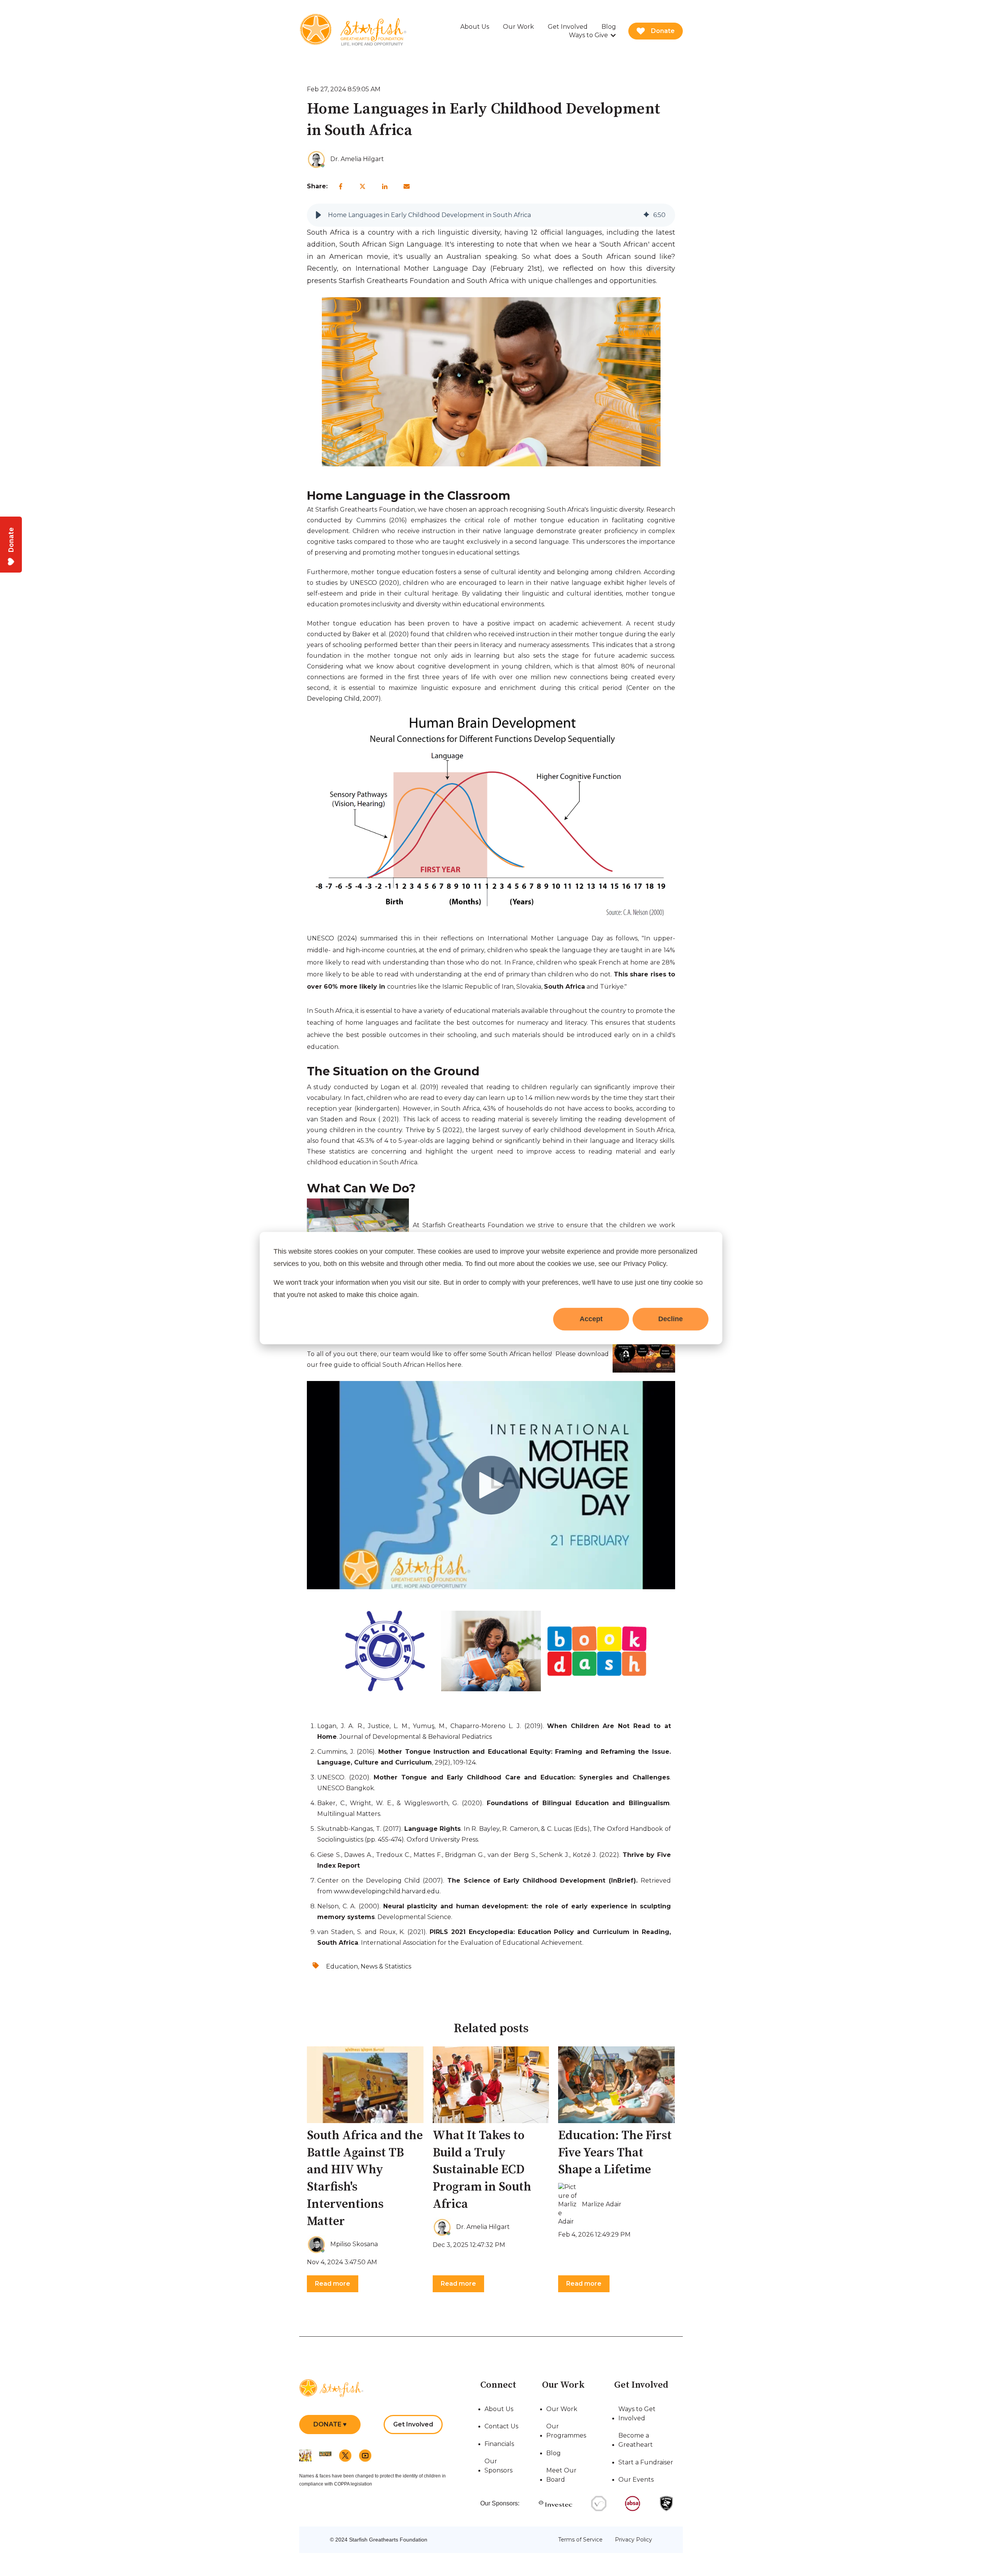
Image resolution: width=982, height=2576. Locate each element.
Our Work (518, 27)
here (454, 1365)
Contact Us (501, 2426)
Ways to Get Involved (637, 2414)
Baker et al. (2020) (381, 634)
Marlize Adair (602, 2204)
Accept (591, 1319)
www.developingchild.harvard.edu (387, 1891)
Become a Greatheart (636, 2440)
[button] (318, 215)
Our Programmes (566, 2431)
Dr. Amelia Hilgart (357, 159)
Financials (499, 2444)
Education (342, 1966)
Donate (663, 31)
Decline (671, 1319)
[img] (646, 215)
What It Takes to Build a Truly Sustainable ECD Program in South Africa (482, 2170)
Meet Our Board (561, 2475)
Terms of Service (580, 2540)
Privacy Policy (634, 2540)
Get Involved (568, 27)
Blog (609, 27)
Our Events (636, 2480)
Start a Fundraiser (646, 2462)
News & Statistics (386, 1966)
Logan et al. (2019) (409, 1087)
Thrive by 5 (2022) (434, 1130)
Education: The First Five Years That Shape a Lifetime (615, 2153)
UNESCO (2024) (332, 938)
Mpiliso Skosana (354, 2244)
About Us (475, 27)
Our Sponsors (498, 2466)
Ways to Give (588, 35)
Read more (333, 2284)
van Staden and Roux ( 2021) (353, 1119)
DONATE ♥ (330, 2424)
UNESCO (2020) (375, 583)
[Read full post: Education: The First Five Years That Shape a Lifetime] (616, 2085)
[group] (491, 215)
